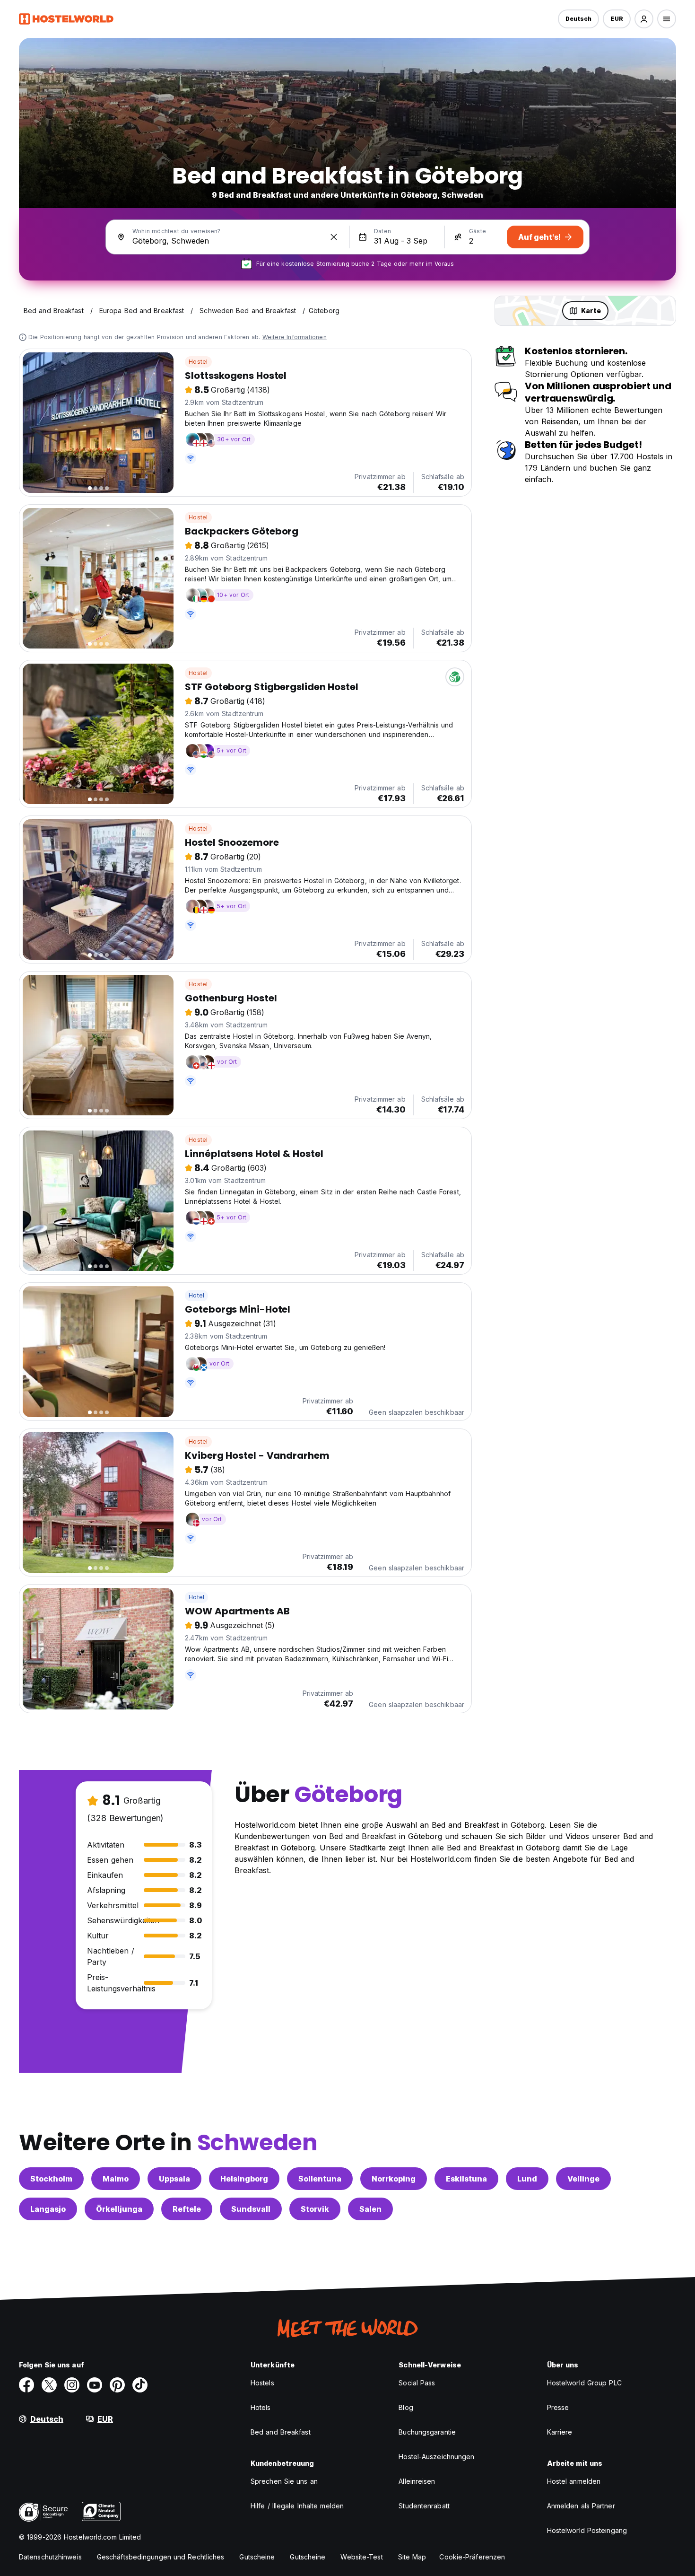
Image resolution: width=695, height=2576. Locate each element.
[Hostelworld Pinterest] (117, 2385)
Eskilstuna (466, 2179)
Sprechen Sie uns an (284, 2481)
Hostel (198, 362)
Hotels (261, 2407)
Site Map (412, 2557)
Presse (558, 2407)
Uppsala (174, 2179)
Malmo (116, 2179)
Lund (527, 2179)
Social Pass (417, 2383)
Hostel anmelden (574, 2481)
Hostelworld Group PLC (584, 2383)
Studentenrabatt (424, 2506)
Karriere (560, 2432)
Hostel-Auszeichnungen (436, 2457)
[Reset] (334, 237)
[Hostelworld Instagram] (72, 2385)
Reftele (187, 2209)
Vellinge (583, 2179)
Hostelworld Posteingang (587, 2530)
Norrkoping (394, 2179)
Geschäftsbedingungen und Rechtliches (161, 2557)
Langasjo (48, 2209)
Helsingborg (244, 2179)
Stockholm (51, 2179)
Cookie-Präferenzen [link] (472, 2557)
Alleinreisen (417, 2481)
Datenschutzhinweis (50, 2557)
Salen (370, 2209)
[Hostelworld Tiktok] (140, 2385)
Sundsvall (251, 2209)
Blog (406, 2407)
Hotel (196, 1295)
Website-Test (361, 2557)
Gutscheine (257, 2557)
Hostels (262, 2383)
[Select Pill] (644, 19)
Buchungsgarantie (427, 2432)
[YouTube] (95, 2385)
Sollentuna (320, 2179)
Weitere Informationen (295, 337)
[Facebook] (26, 2385)
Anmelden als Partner (581, 2506)
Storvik (315, 2209)
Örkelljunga (119, 2209)
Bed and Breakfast (281, 2432)
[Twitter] (49, 2385)
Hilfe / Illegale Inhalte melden (297, 2506)
